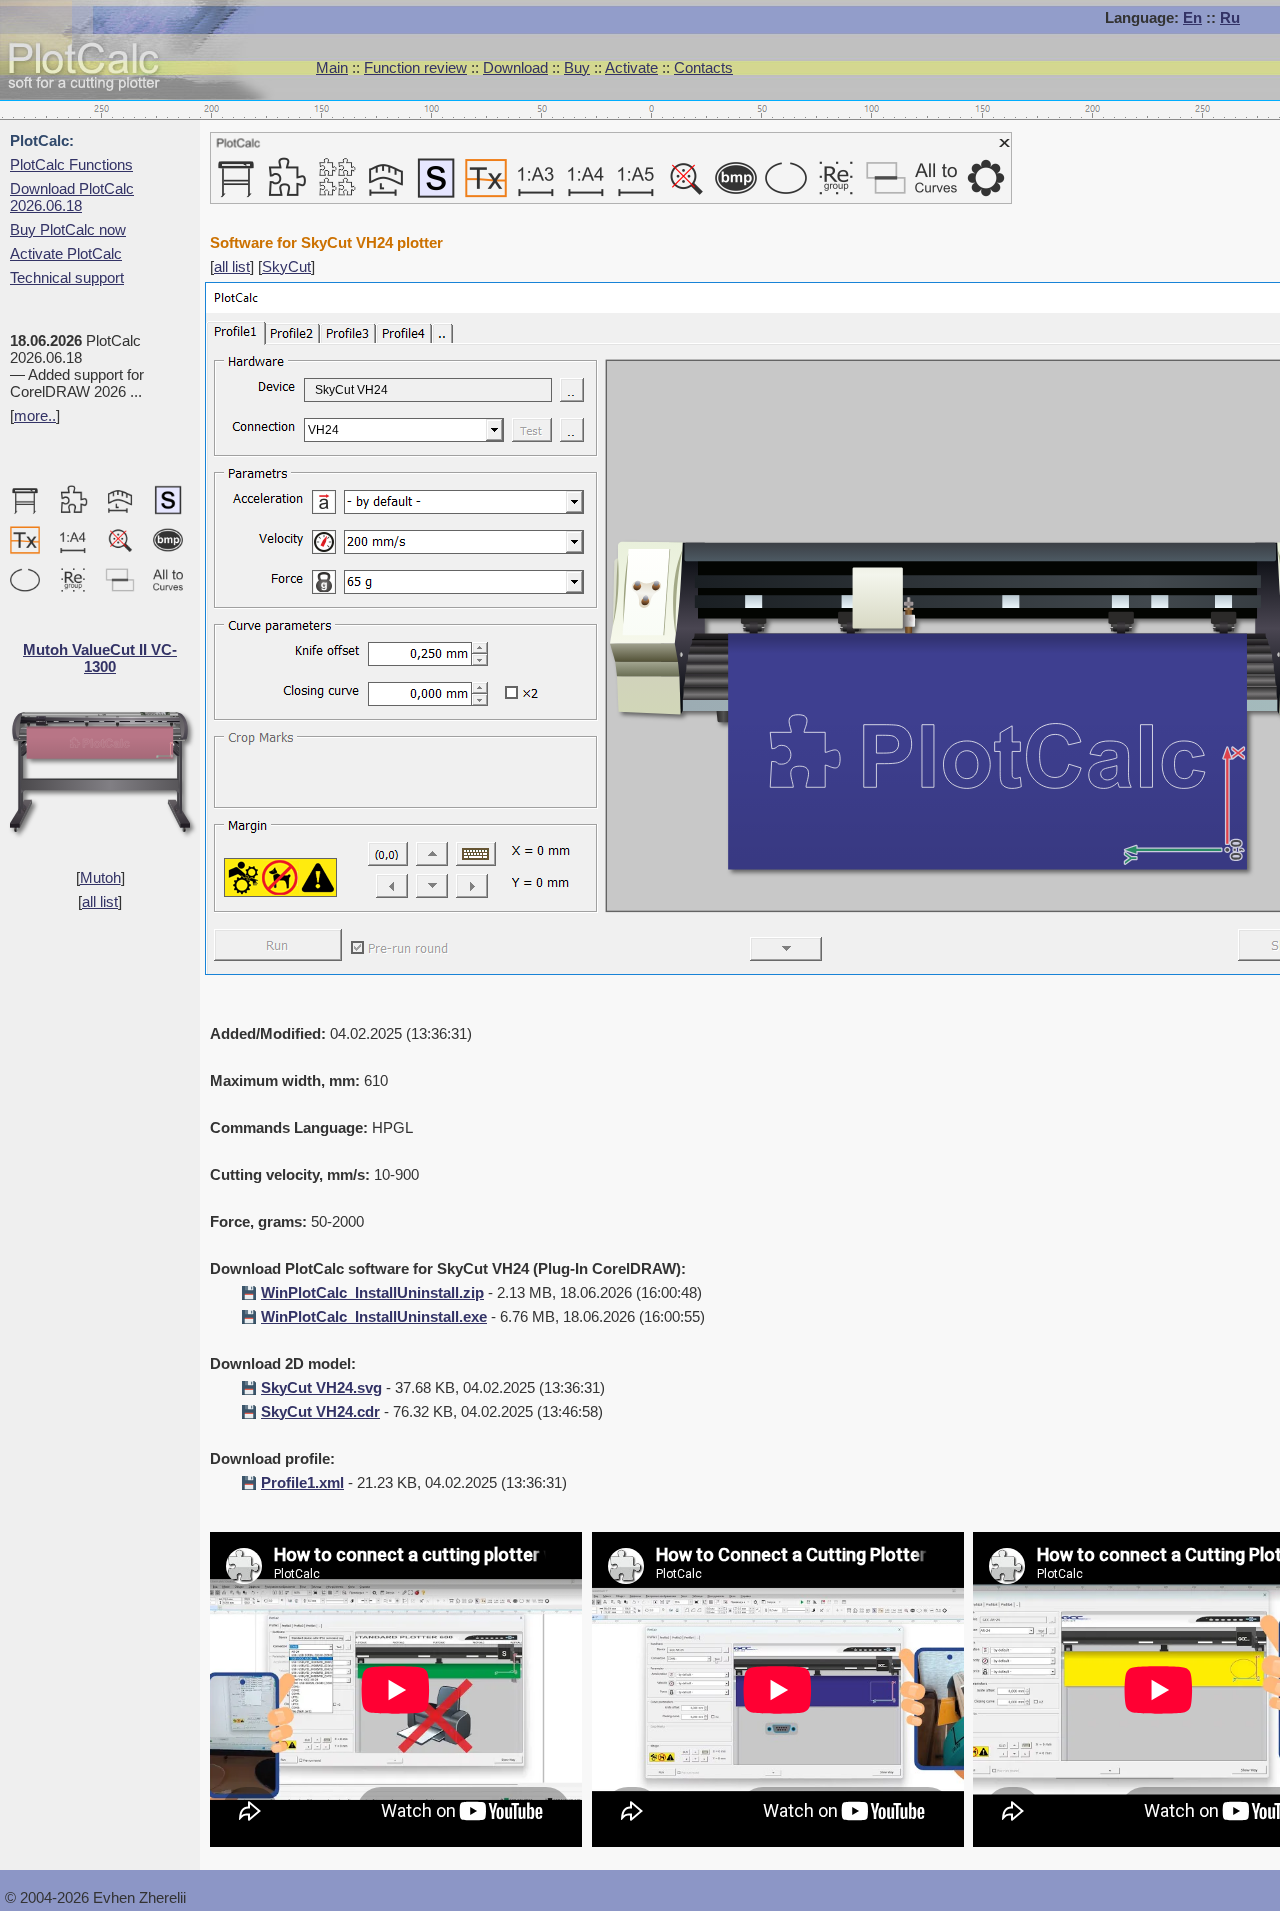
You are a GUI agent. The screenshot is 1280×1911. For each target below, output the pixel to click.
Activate (631, 67)
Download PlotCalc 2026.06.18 (72, 197)
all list (100, 901)
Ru (1230, 17)
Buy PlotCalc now (68, 229)
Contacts (703, 67)
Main (332, 67)
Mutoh (100, 877)
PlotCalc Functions (71, 164)
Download (515, 67)
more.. (35, 415)
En (1192, 17)
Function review (415, 67)
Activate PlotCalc (66, 253)
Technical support (67, 277)
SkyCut (286, 266)
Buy (577, 67)
